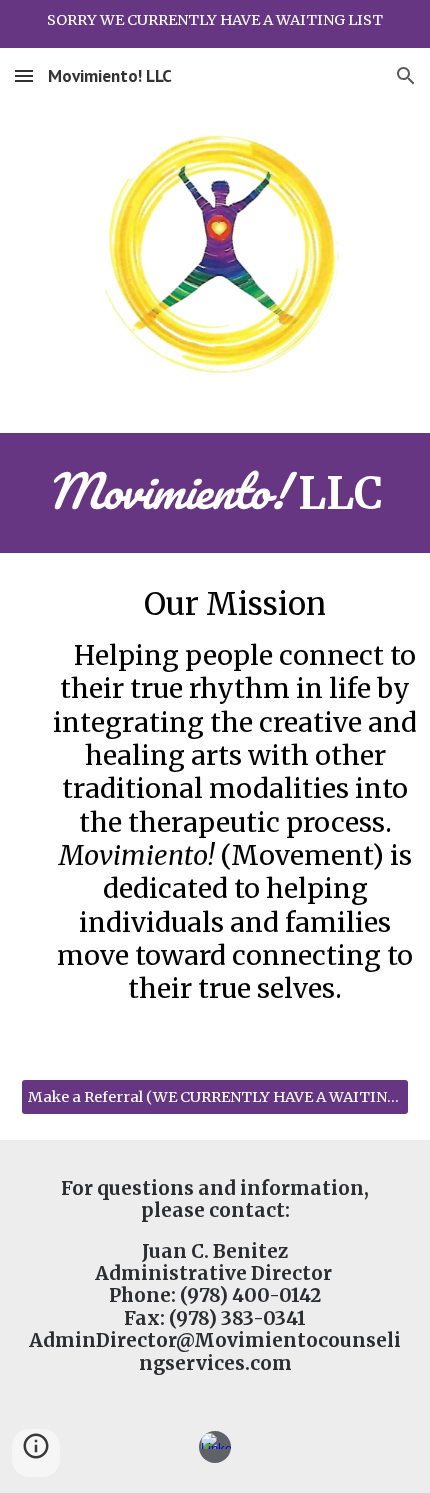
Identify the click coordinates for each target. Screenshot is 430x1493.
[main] (215, 493)
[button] (24, 75)
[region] (215, 24)
